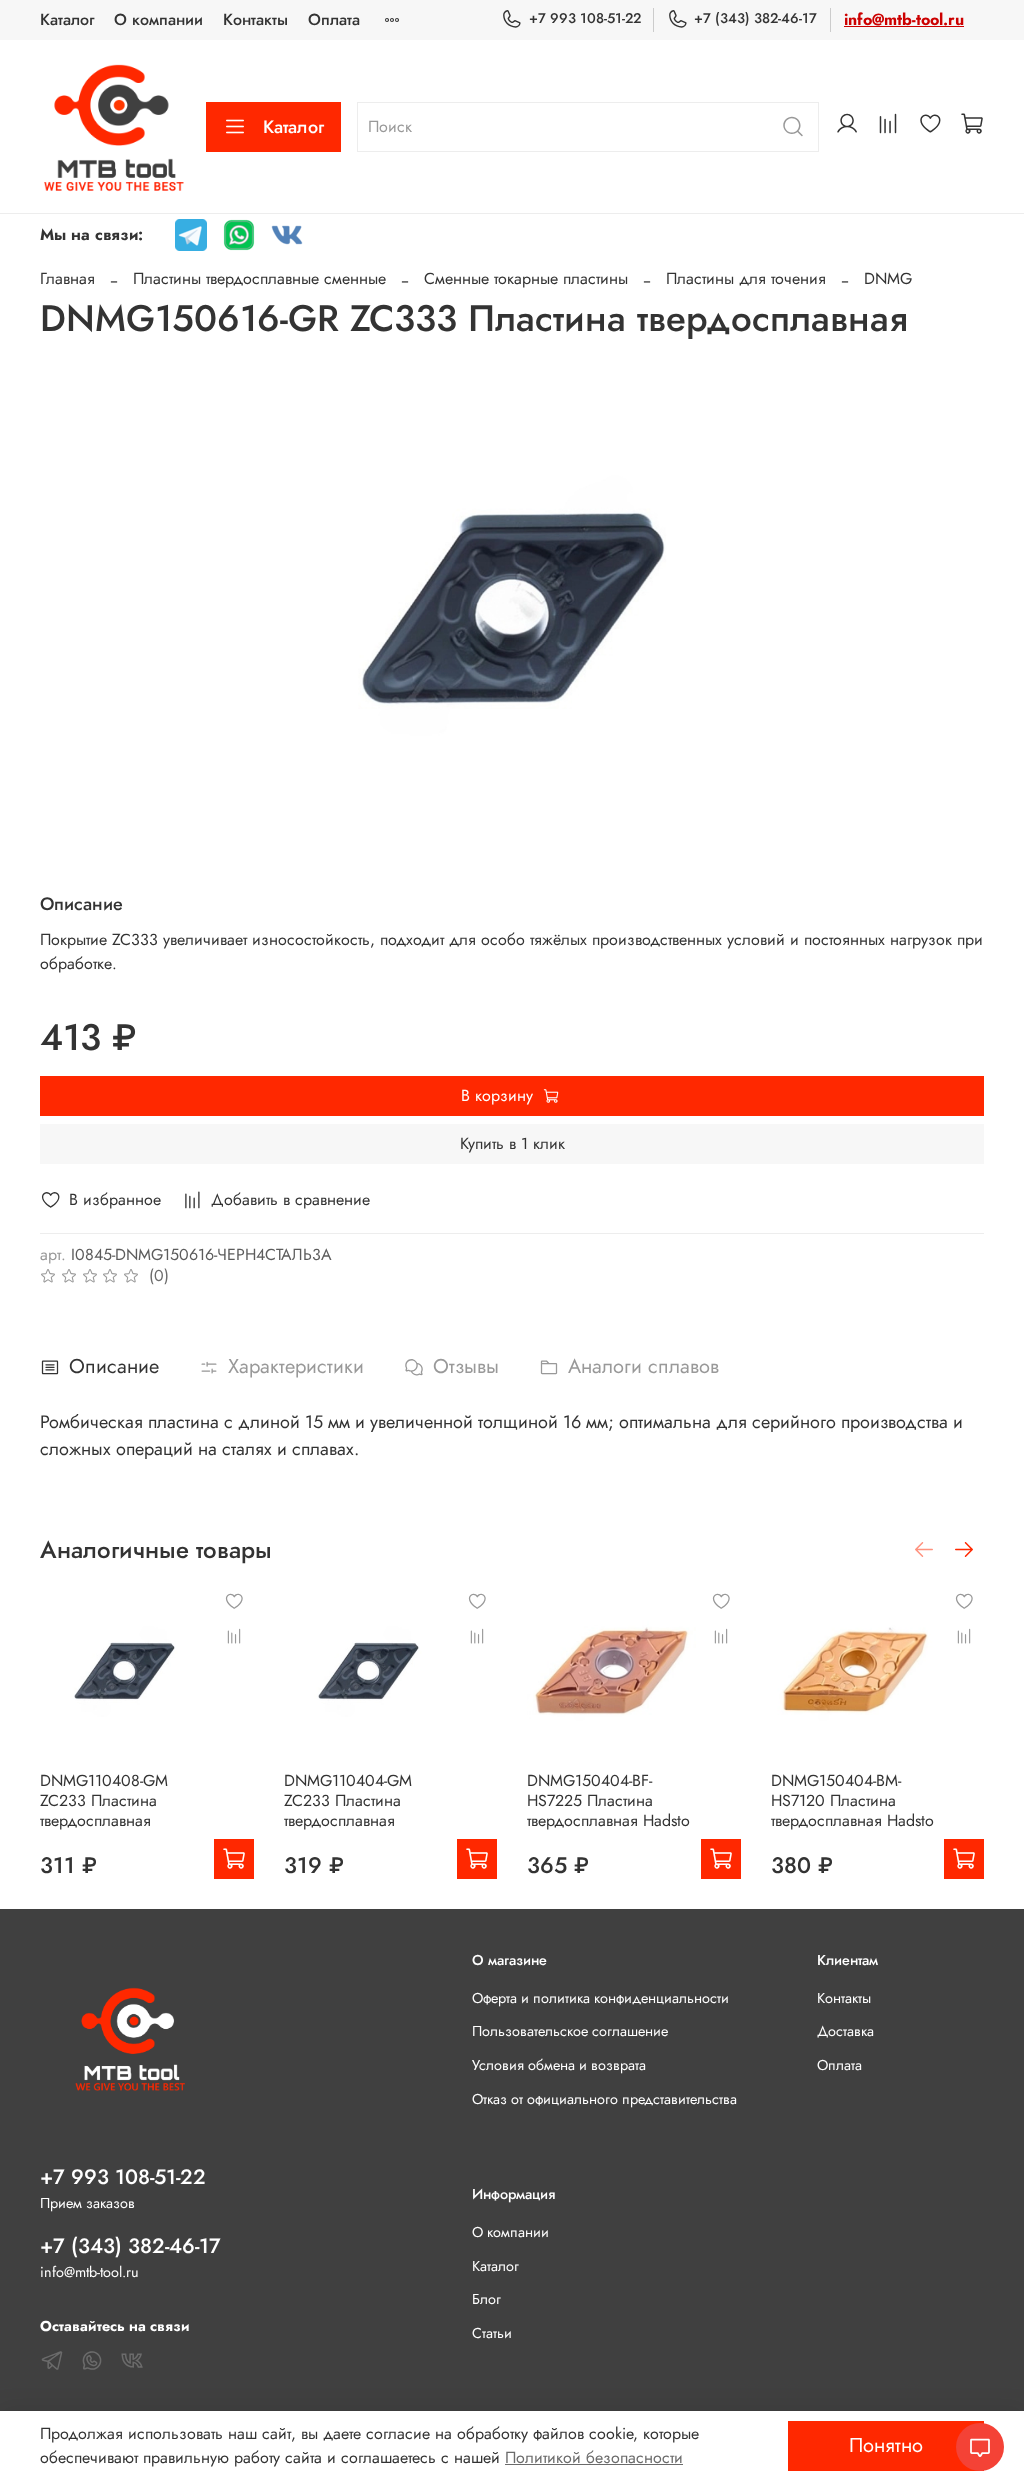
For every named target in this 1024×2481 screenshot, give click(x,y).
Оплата (334, 19)
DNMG (888, 278)
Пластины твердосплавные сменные (259, 278)
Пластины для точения (746, 278)
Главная (67, 278)
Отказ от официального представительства (604, 2099)
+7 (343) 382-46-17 (755, 18)
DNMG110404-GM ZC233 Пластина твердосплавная (348, 1800)
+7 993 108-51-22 (584, 18)
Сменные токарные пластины (526, 278)
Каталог (67, 19)
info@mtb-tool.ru (904, 19)
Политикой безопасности (594, 2457)
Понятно (886, 2445)
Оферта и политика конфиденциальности (600, 1998)
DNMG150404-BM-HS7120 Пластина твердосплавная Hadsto (852, 1800)
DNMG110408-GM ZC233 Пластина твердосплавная (104, 1800)
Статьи (492, 2333)
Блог (486, 2299)
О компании (158, 19)
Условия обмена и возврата (559, 2065)
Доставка (845, 2031)
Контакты (255, 19)
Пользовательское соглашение (570, 2031)
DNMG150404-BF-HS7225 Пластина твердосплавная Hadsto (608, 1800)
